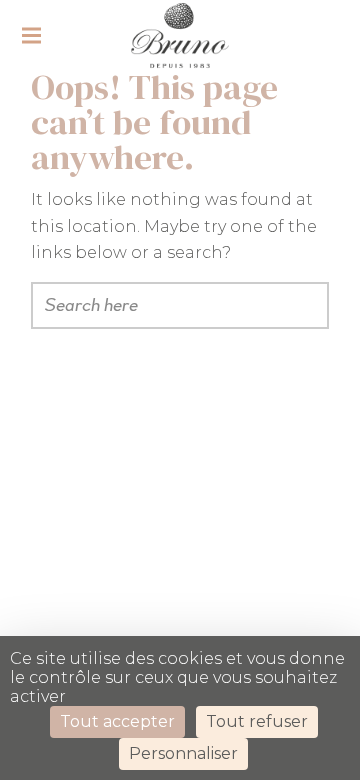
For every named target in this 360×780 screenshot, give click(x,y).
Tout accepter (117, 721)
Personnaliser (183, 753)
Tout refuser (257, 721)
